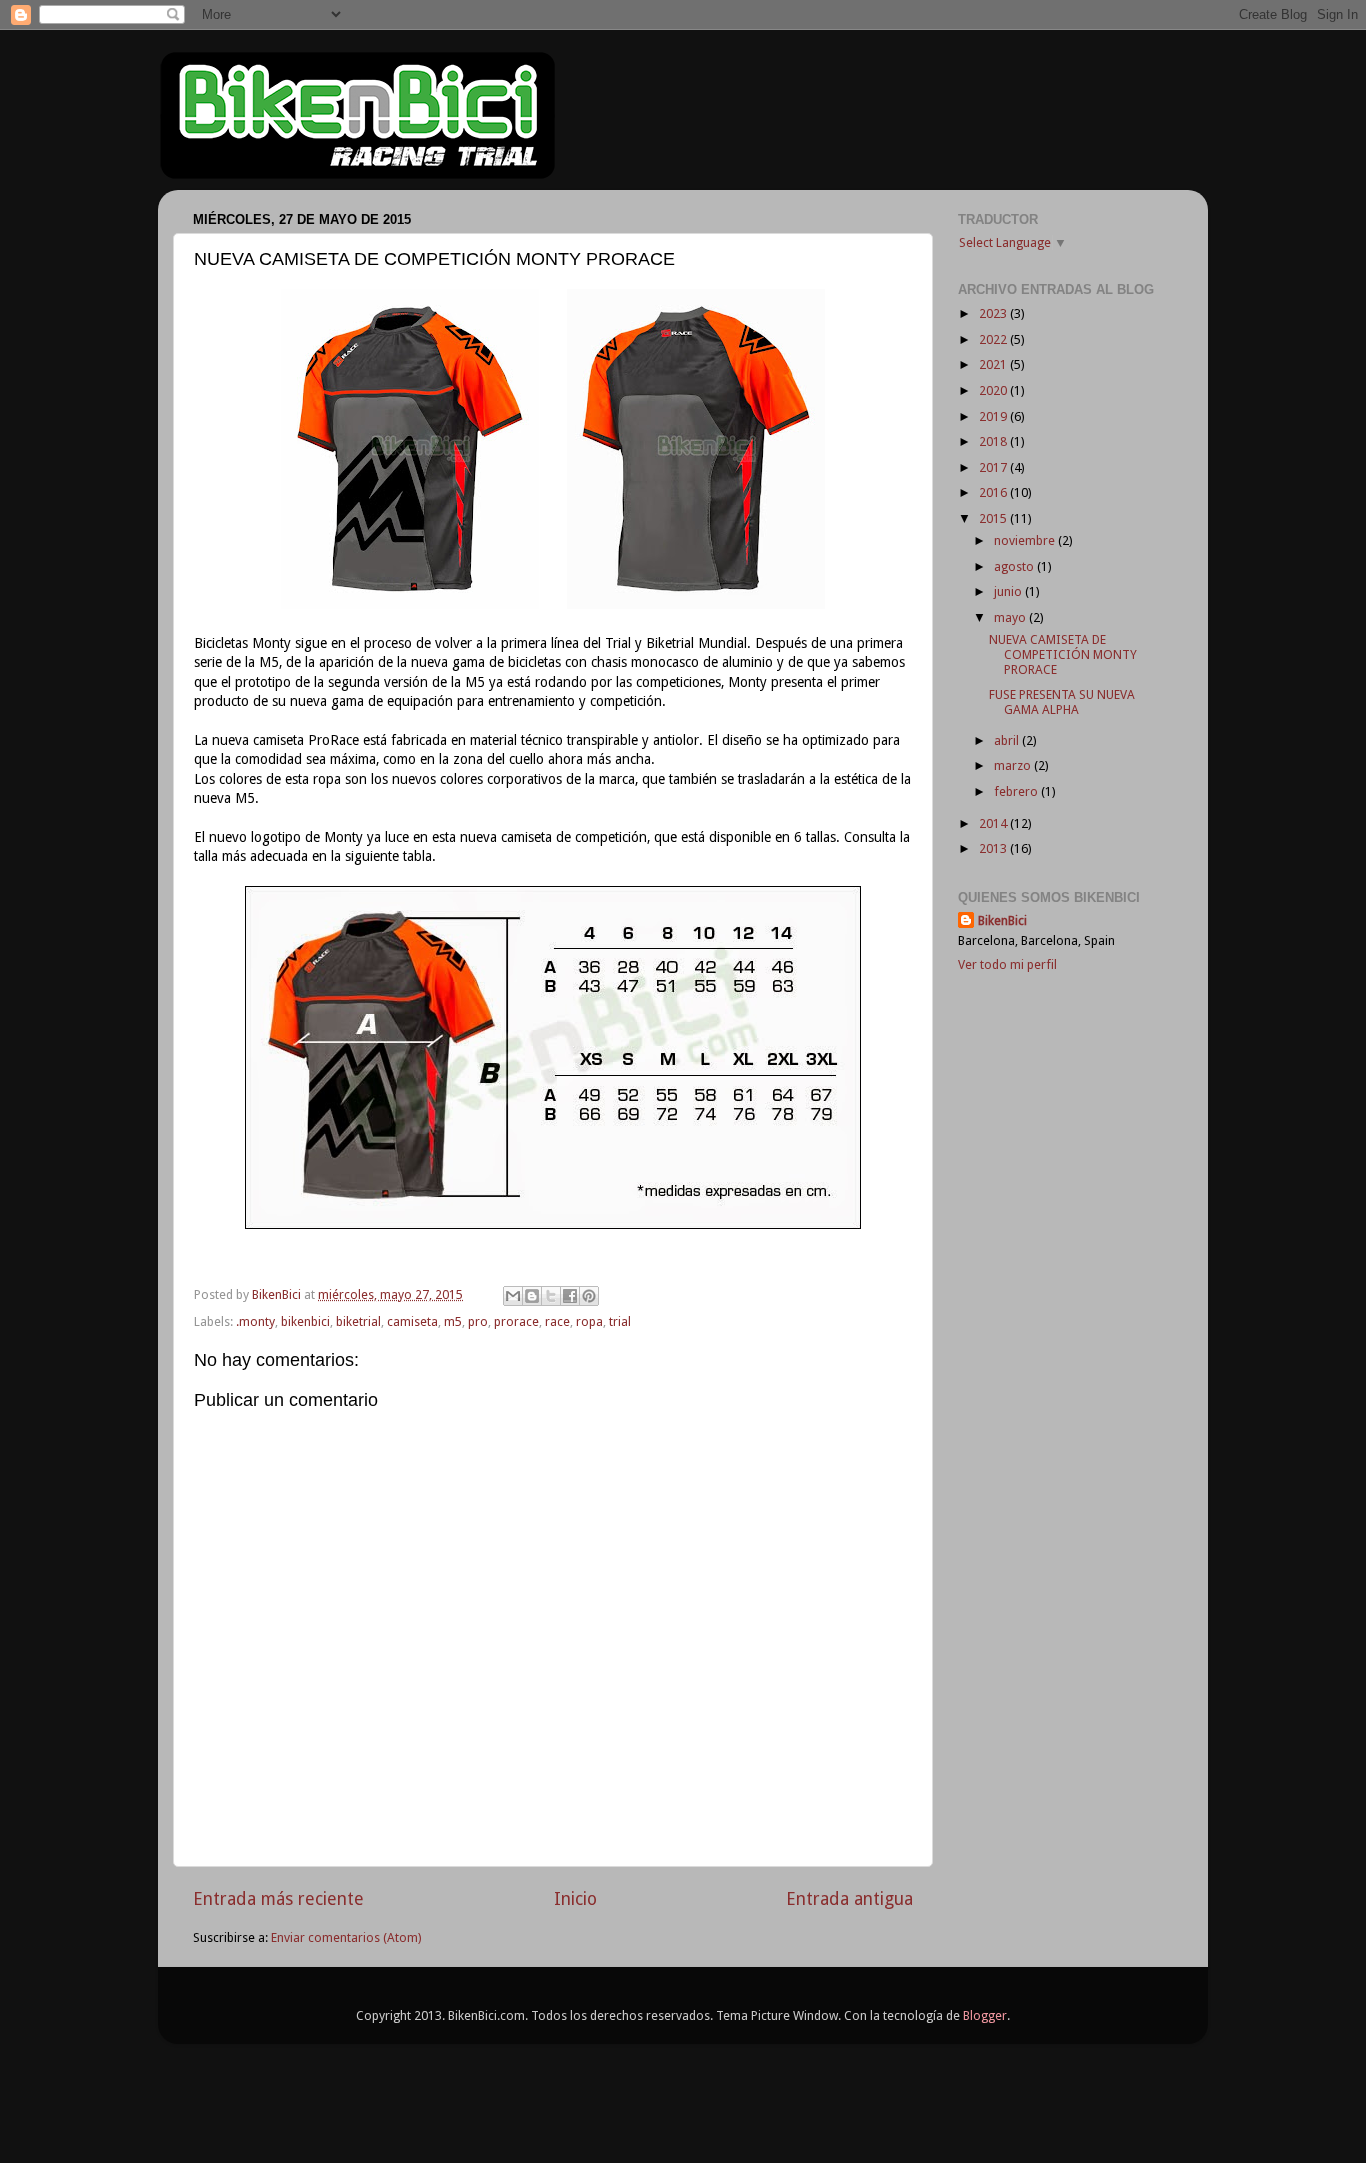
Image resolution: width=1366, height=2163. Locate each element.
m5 (453, 1321)
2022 (994, 339)
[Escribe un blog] (532, 1296)
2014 (994, 823)
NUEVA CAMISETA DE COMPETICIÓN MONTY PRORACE (1063, 654)
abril (1008, 740)
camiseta (412, 1321)
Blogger (985, 2015)
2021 (994, 364)
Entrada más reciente (278, 1899)
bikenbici (305, 1321)
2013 (994, 848)
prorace (516, 1321)
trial (620, 1321)
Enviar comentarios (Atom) (346, 1937)
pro (478, 1321)
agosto (1015, 566)
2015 (994, 518)
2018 (994, 441)
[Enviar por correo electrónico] (513, 1296)
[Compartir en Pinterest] (589, 1296)
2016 (994, 492)
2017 (994, 467)
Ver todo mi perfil (1007, 964)
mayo (1011, 617)
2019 (994, 416)
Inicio (575, 1899)
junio (1009, 591)
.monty (255, 1321)
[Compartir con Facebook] (570, 1296)
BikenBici (1002, 920)
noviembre (1026, 540)
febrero (1017, 791)
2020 (994, 390)
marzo (1014, 765)
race (557, 1321)
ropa (589, 1321)
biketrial (358, 1321)
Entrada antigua (849, 1899)
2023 (994, 313)
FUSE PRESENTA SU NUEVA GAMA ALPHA (1062, 702)
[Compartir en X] (551, 1296)
